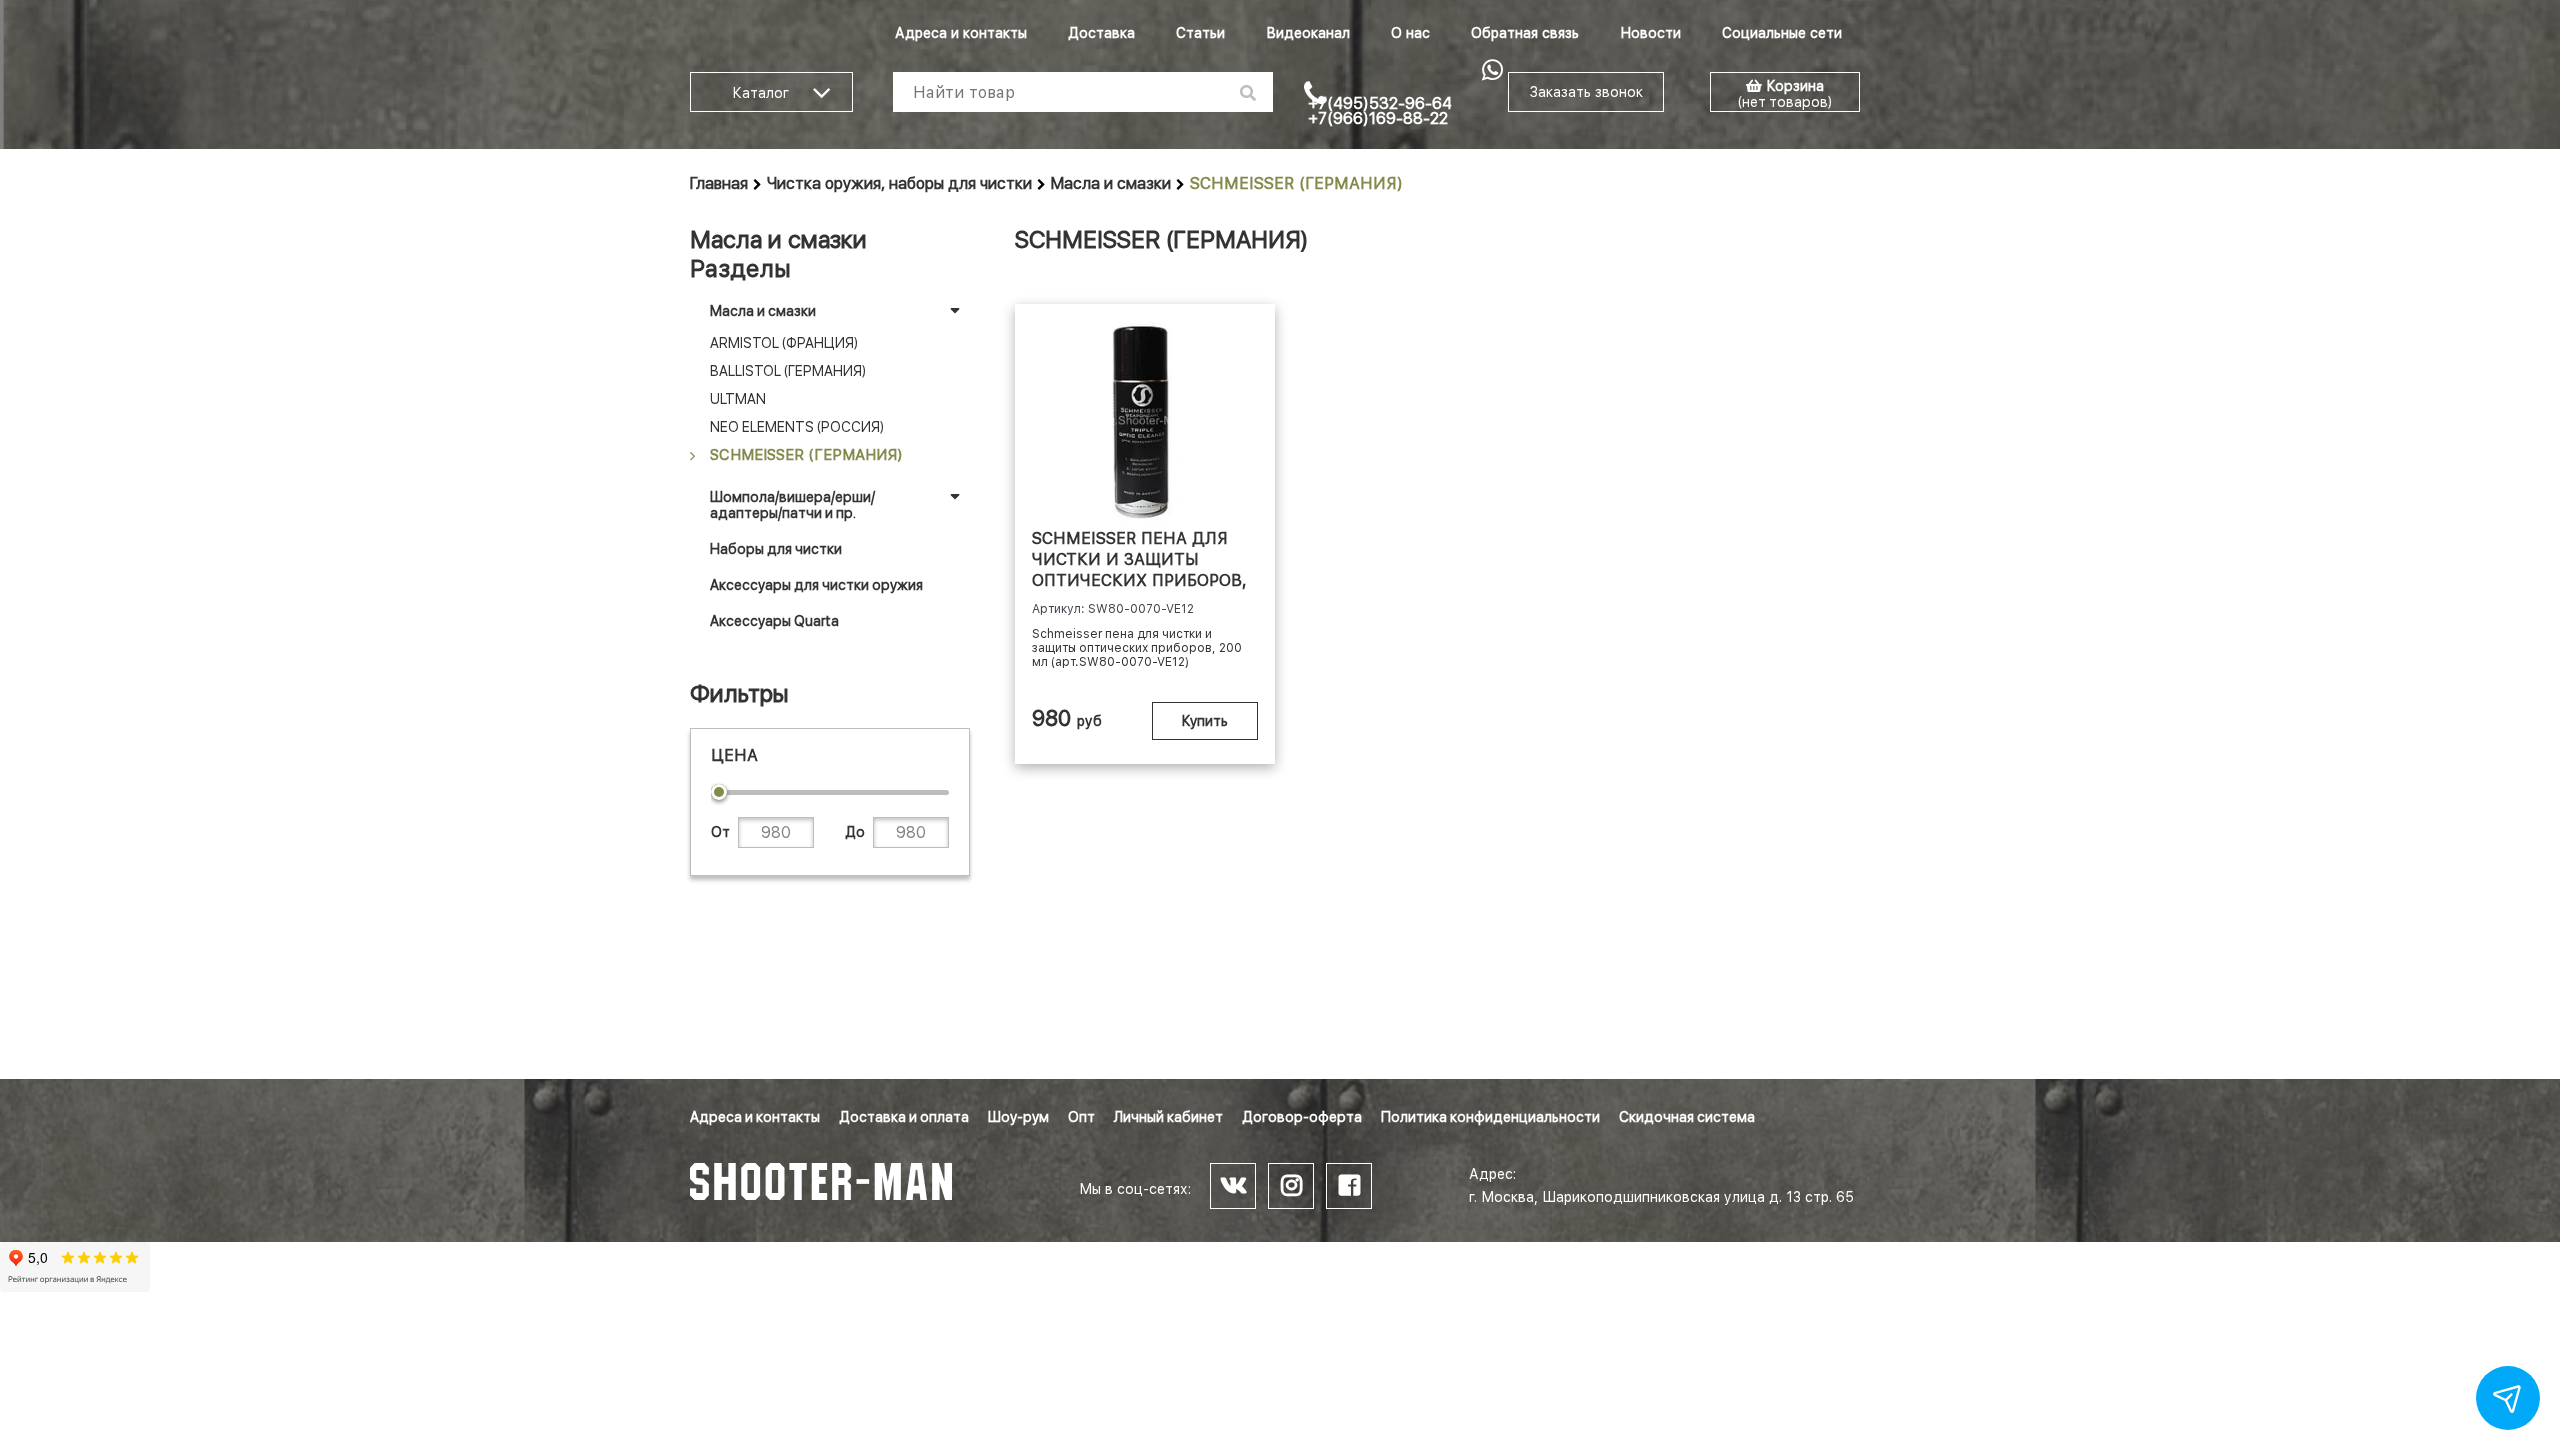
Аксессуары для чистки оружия (816, 585)
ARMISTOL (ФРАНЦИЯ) (784, 343)
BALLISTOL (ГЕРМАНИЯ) (788, 371)
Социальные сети (1782, 33)
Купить (1205, 721)
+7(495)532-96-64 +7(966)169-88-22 (1380, 111)
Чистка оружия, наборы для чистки (899, 183)
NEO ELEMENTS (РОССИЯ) (797, 427)
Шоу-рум (1018, 1117)
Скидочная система (1687, 1117)
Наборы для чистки (776, 549)
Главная (719, 183)
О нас (1410, 33)
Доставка (1101, 33)
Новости (1650, 33)
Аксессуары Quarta (774, 621)
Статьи (1200, 33)
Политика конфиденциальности (1490, 1117)
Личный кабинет (1168, 1117)
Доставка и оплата (904, 1117)
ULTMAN (738, 399)
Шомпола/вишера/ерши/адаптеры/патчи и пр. (792, 505)
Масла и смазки (1111, 183)
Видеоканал (1308, 33)
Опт (1081, 1117)
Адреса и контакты (961, 33)
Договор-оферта (1302, 1117)
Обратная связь (1525, 33)
